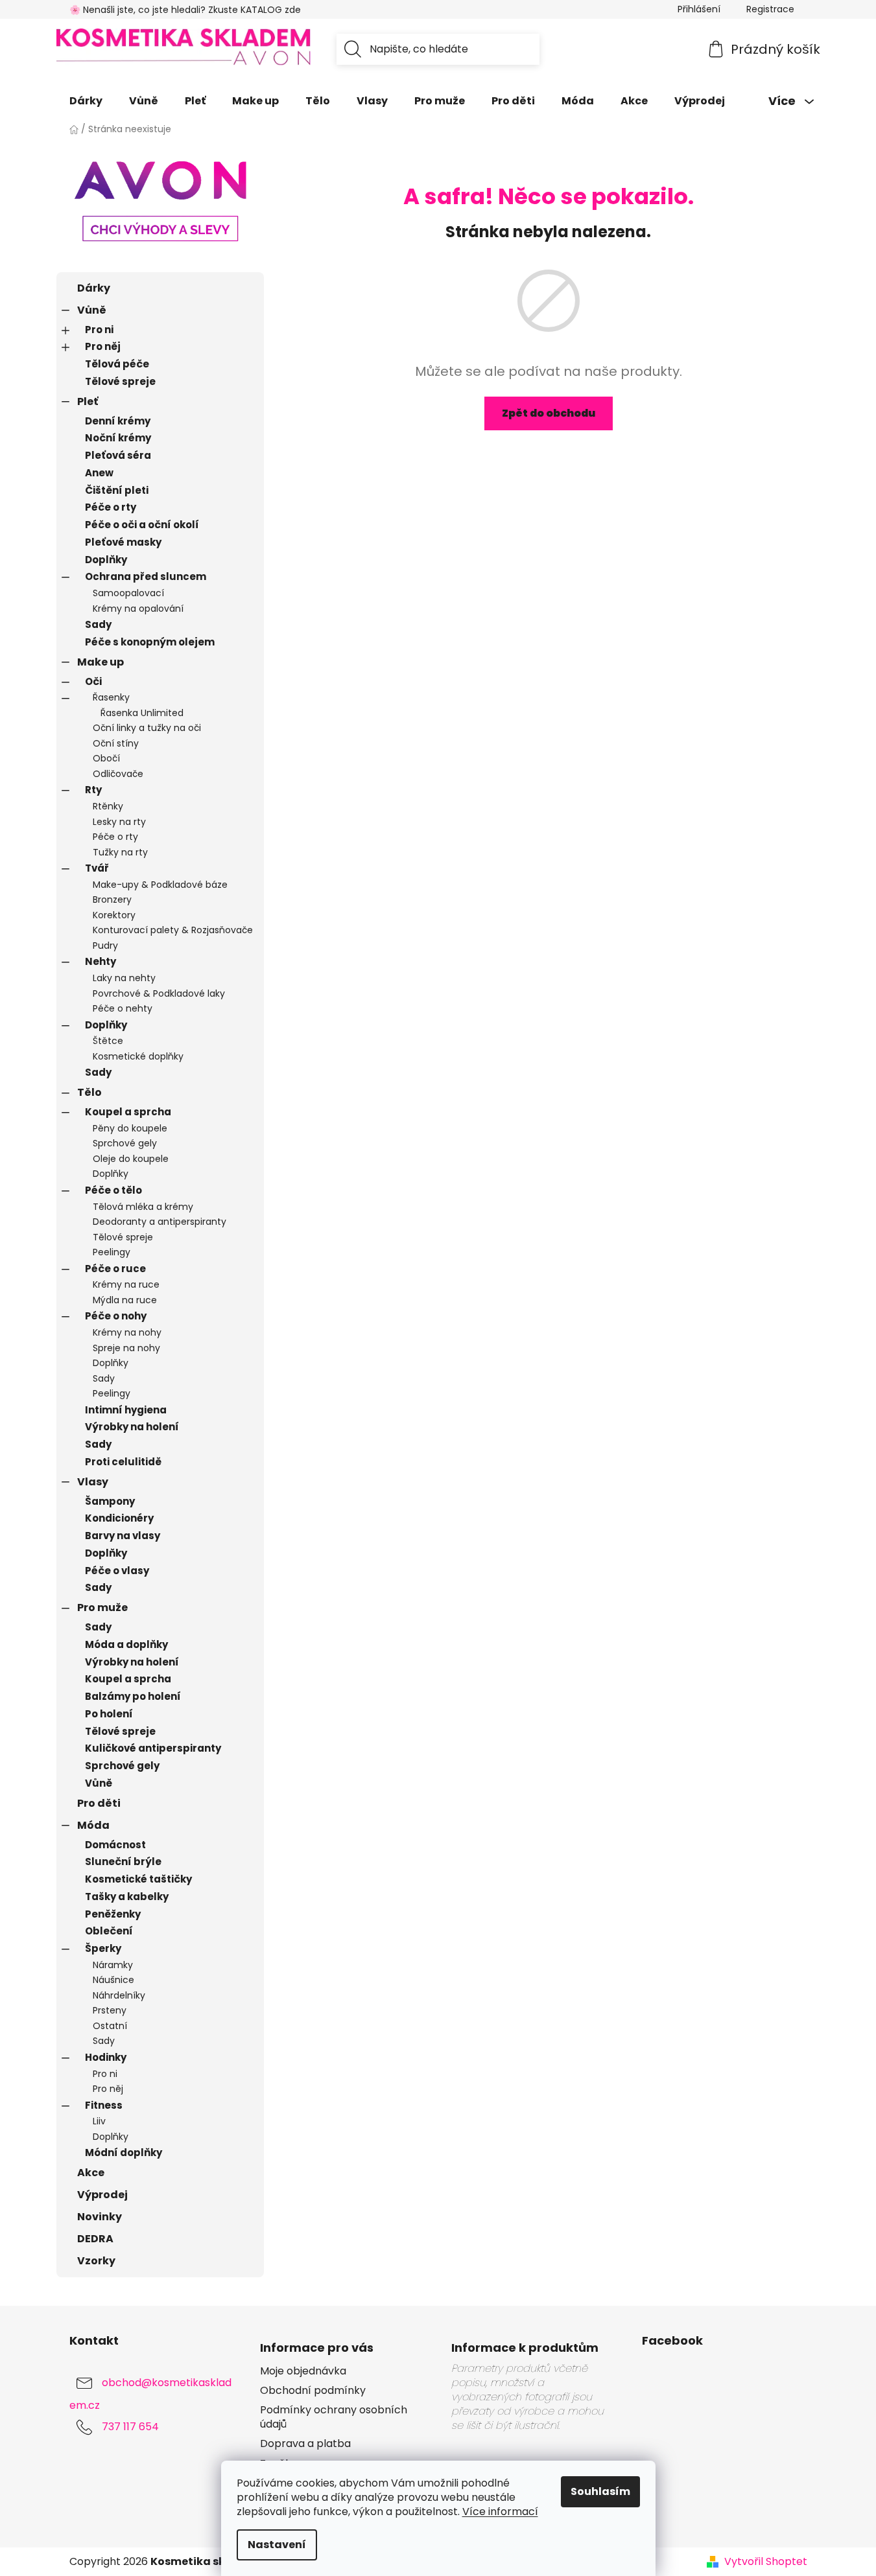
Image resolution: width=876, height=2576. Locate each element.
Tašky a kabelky (127, 1897)
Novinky (100, 2217)
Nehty (101, 961)
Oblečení (109, 1931)
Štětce (108, 1041)
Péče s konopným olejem (150, 642)
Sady (98, 624)
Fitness (104, 2105)
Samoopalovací (128, 593)
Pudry (105, 946)
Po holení (109, 1714)
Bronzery (112, 899)
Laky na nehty (124, 978)
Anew (99, 473)
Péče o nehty (123, 1008)
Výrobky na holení (132, 1427)
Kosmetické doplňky (138, 1056)
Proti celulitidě (123, 1462)
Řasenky (111, 697)
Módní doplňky (124, 2152)
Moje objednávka (303, 2371)
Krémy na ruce (126, 1284)
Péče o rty (111, 507)
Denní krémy (118, 421)
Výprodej (102, 2195)
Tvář (97, 868)
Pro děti (99, 1803)
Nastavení (277, 2545)
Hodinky (106, 2057)
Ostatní (110, 2026)
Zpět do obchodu (549, 413)
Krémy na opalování (138, 609)
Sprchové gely (125, 1143)
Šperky (103, 1948)
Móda (93, 1825)
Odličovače (118, 774)
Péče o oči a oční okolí (142, 525)
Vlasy (93, 1482)
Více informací (500, 2512)
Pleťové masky (123, 542)
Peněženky (113, 1914)
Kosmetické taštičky (138, 1879)
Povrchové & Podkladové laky (159, 993)
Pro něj (103, 346)
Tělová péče (117, 364)
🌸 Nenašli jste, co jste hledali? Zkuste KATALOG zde (185, 10)
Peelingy (112, 1252)
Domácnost (115, 1845)
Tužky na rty (120, 852)
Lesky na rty (119, 822)
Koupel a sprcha (128, 1112)
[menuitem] (86, 101)
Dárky (94, 288)
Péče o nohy (116, 1316)
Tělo (89, 1092)
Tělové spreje (120, 381)
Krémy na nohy (127, 1332)
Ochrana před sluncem (146, 576)
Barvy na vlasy (123, 1536)
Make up (101, 662)
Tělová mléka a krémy (143, 1207)
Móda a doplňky (126, 1644)
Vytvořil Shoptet (766, 2562)
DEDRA (95, 2239)
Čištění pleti (117, 490)
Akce (91, 2173)
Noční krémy (118, 438)
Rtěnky (108, 806)
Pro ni (99, 330)
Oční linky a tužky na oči (147, 728)
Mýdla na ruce (125, 1300)
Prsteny (110, 2010)
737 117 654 (130, 2427)
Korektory (114, 915)
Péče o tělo (113, 1190)
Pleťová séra (118, 455)
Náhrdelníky (119, 1995)
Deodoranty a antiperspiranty (160, 1222)
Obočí (106, 758)
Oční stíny (116, 743)
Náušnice (113, 1980)
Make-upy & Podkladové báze (160, 885)
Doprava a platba (305, 2444)
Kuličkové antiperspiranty (153, 1748)
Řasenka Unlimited (142, 713)
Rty (93, 790)
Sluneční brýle (123, 1862)
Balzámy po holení (133, 1696)
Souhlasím (600, 2491)
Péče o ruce (115, 1269)
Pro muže (102, 1607)
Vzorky (96, 2261)
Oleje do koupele (131, 1159)
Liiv (99, 2121)
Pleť (88, 401)
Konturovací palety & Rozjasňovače (173, 930)
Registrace (770, 9)
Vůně (92, 310)
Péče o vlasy (117, 1571)
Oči (93, 681)
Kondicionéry (119, 1518)
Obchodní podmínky (313, 2391)
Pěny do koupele (130, 1128)
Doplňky (106, 560)
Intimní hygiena (126, 1410)
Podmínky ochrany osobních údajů (334, 2417)
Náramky (113, 1965)
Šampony (110, 1501)
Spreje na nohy (126, 1348)
